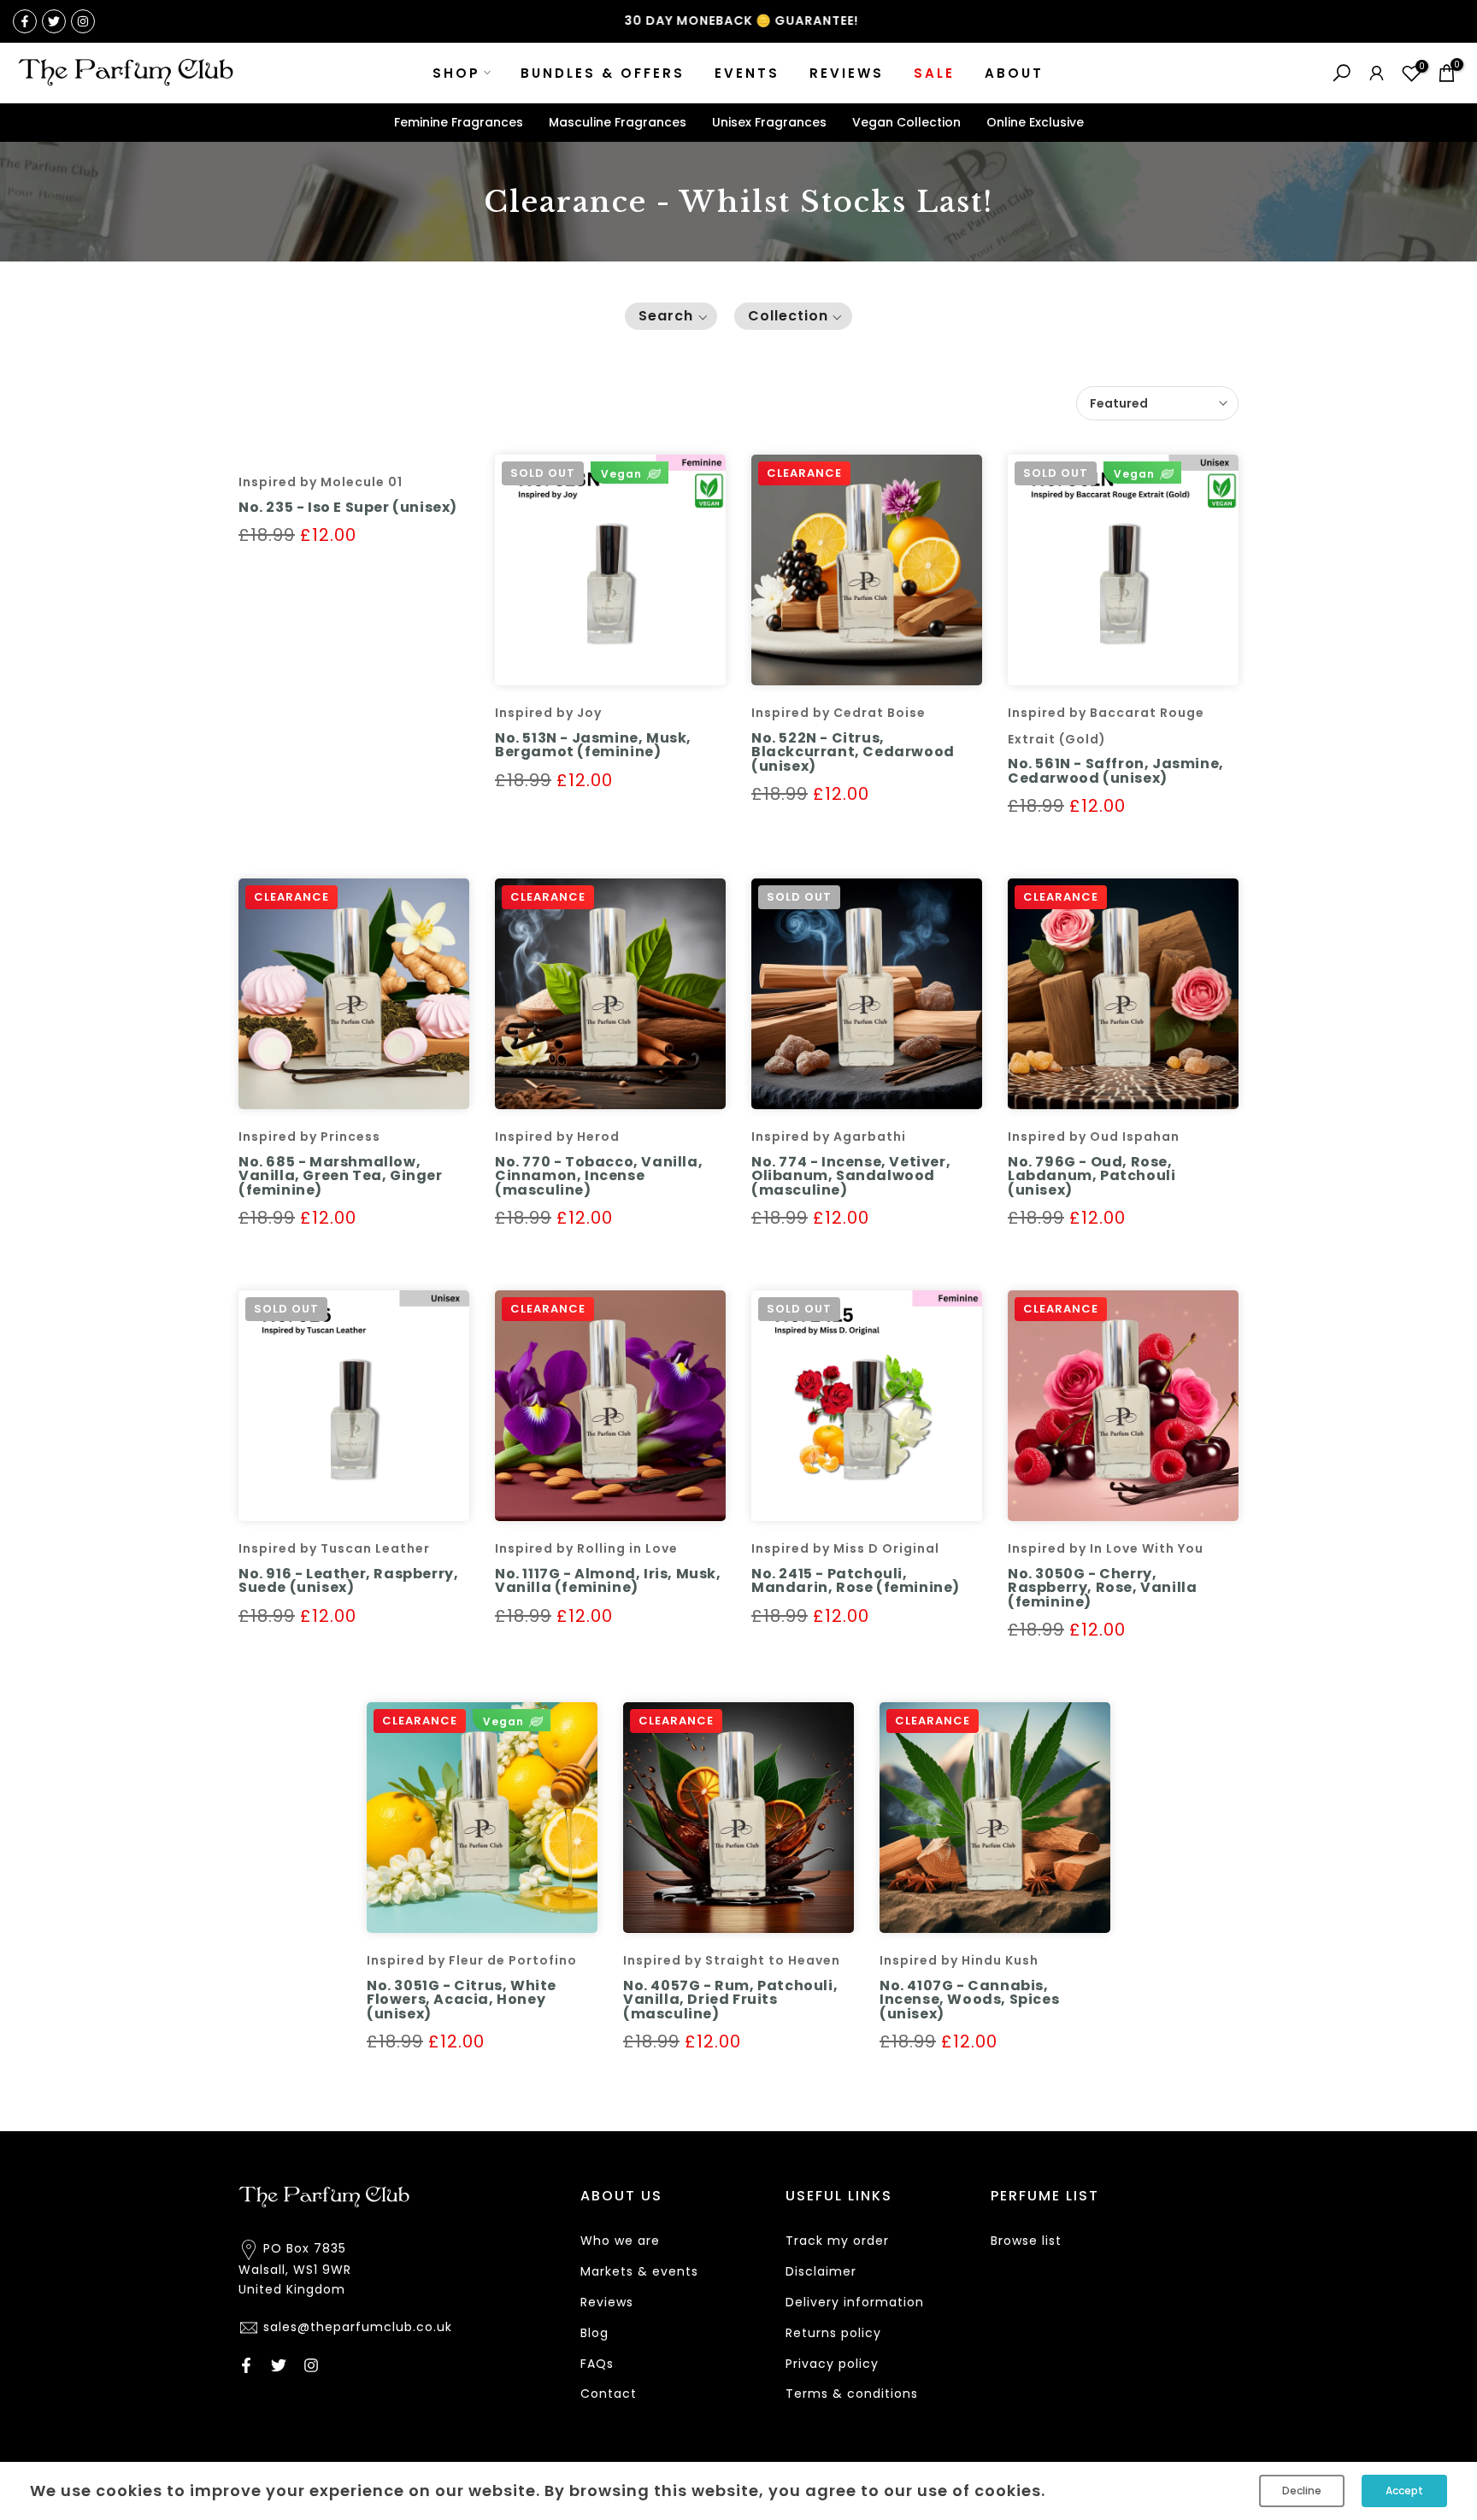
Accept (1404, 2491)
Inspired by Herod (557, 1137)
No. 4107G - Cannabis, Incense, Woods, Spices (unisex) (969, 2000)
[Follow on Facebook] (25, 21)
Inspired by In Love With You (1106, 1548)
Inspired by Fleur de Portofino (472, 1960)
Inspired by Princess (309, 1137)
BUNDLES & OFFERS (603, 73)
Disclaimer (821, 2271)
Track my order (837, 2241)
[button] (671, 316)
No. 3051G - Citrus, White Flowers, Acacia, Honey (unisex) (462, 2000)
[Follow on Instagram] (83, 21)
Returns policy (833, 2333)
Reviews (607, 2302)
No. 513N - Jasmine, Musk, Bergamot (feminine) (593, 745)
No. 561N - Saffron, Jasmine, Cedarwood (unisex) (1116, 771)
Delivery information (855, 2302)
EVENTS (747, 73)
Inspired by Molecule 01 (321, 482)
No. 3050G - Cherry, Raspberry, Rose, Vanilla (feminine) (1102, 1588)
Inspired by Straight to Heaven (732, 1960)
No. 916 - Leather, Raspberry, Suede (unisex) (348, 1581)
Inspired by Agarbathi (829, 1137)
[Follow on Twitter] (54, 21)
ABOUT (1014, 73)
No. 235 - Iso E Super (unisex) (348, 507)
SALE (934, 73)
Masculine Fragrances (618, 122)
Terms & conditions (852, 2394)
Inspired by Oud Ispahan (1094, 1137)
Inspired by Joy (548, 713)
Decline (1302, 2491)
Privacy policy (832, 2364)
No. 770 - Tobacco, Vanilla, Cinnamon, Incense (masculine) (599, 1176)
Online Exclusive (1035, 122)
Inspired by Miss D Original (845, 1548)
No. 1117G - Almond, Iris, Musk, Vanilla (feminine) (608, 1581)
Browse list (1026, 2241)
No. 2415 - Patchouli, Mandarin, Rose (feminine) (856, 1581)
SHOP (456, 73)
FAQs (597, 2364)
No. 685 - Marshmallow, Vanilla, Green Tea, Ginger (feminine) (341, 1176)
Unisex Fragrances (769, 122)
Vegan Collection (906, 122)
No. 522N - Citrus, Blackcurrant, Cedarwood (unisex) (853, 752)
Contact (609, 2394)
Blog (594, 2333)
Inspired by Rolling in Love (586, 1548)
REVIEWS (847, 73)
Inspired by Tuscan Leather (334, 1548)
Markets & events (639, 2271)
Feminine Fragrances (459, 122)
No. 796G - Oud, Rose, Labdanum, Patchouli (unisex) (1092, 1176)
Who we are (620, 2241)
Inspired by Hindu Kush (959, 1960)
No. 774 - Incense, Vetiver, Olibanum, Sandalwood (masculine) (851, 1176)
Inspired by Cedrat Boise (839, 713)
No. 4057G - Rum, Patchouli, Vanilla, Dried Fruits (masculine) (730, 2000)
